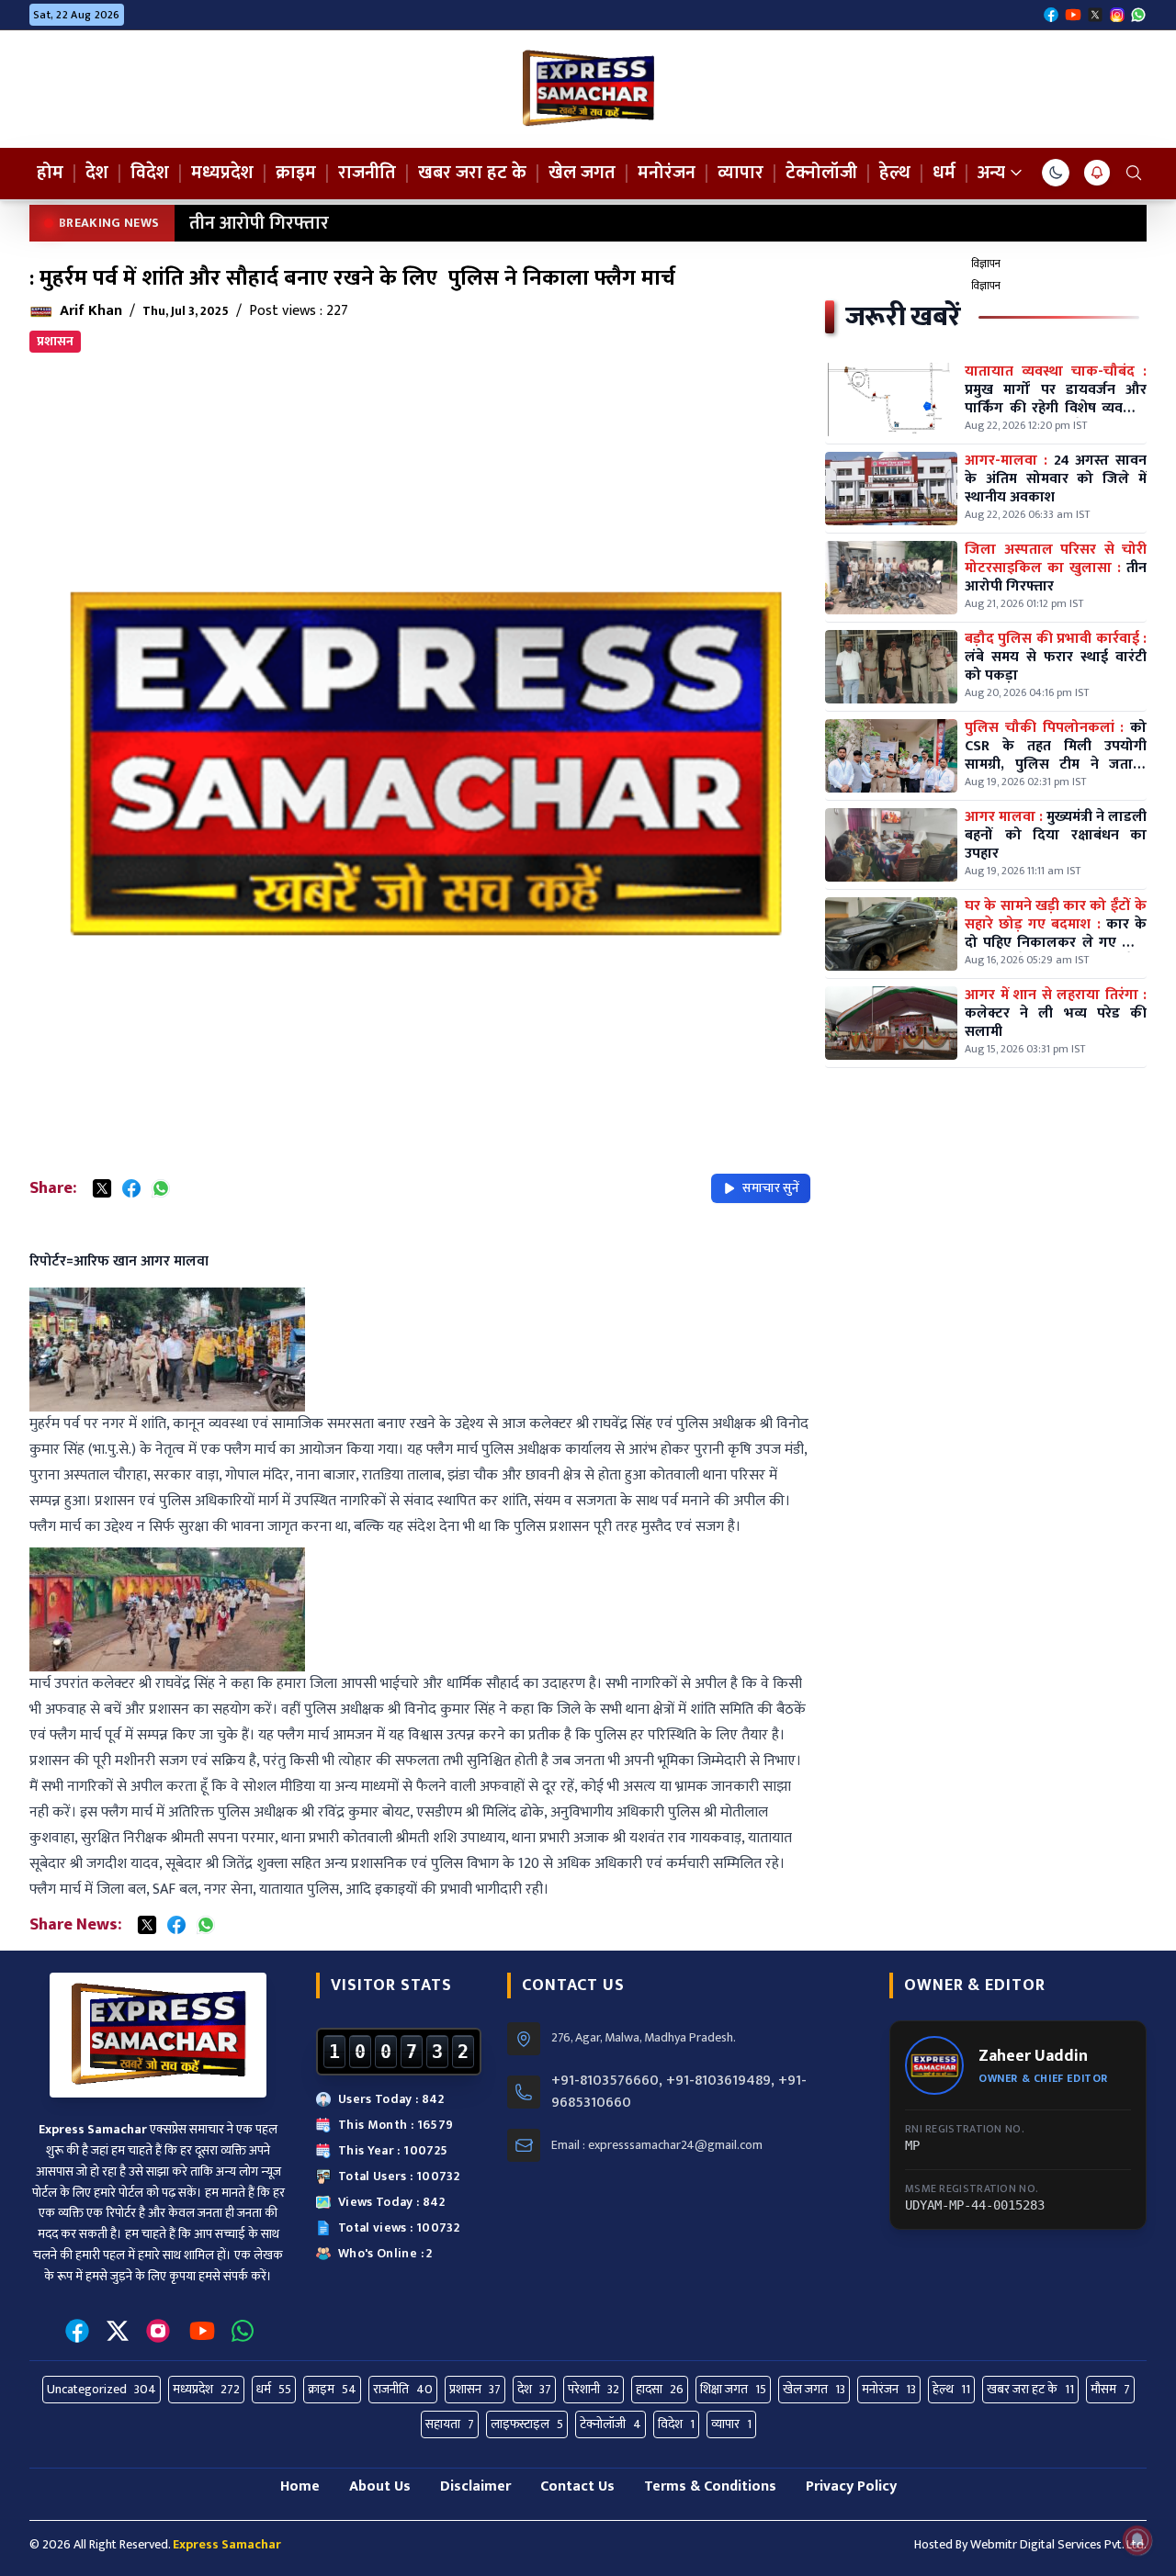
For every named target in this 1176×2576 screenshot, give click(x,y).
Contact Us (577, 2486)
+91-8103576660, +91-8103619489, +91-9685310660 (679, 2092)
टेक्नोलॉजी (821, 173)
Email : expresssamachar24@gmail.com (657, 2145)
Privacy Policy (851, 2486)
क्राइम (296, 173)
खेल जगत (582, 173)
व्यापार (741, 173)
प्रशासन (55, 341)
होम (50, 173)
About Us (380, 2486)
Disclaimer (475, 2486)
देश (97, 173)
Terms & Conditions (710, 2486)
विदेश (150, 173)
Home (300, 2486)
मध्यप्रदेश (222, 173)
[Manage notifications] (1137, 2540)
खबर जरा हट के (472, 173)
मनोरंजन (667, 173)
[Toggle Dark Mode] (1056, 173)
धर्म (944, 173)
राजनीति (367, 173)
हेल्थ (895, 173)
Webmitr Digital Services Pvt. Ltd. (1058, 2544)
